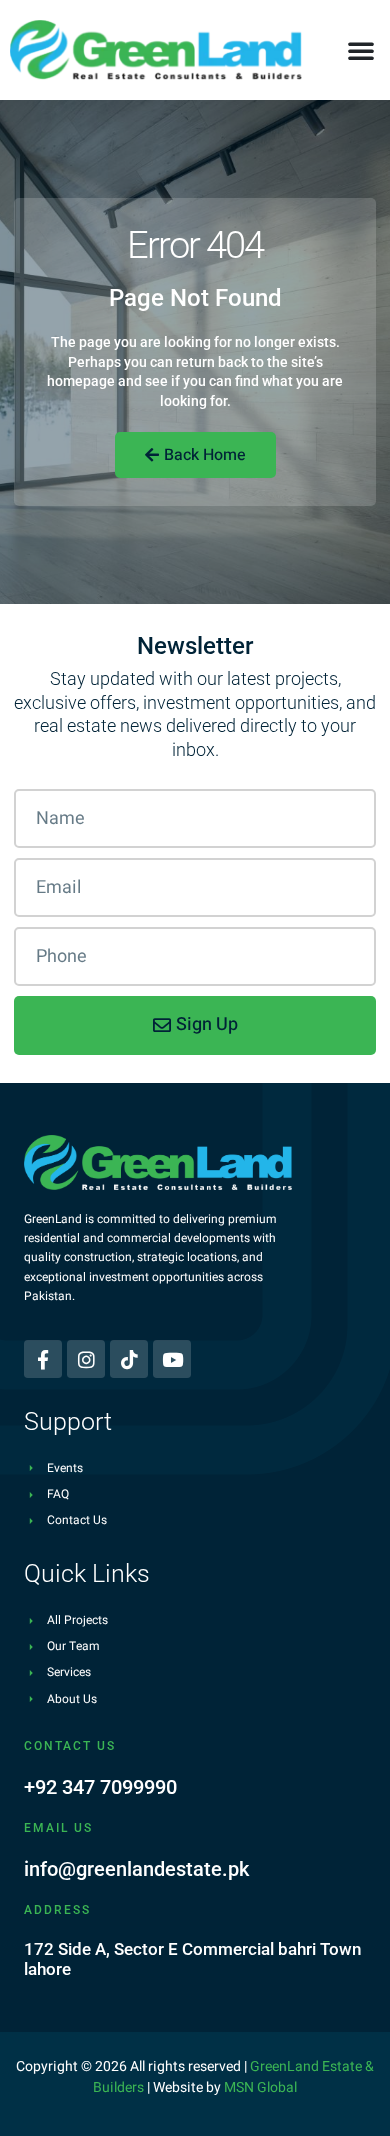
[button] (361, 50)
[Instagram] (86, 1359)
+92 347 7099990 (100, 1787)
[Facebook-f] (43, 1359)
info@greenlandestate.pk (136, 1869)
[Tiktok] (129, 1359)
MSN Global (260, 2087)
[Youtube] (172, 1359)
